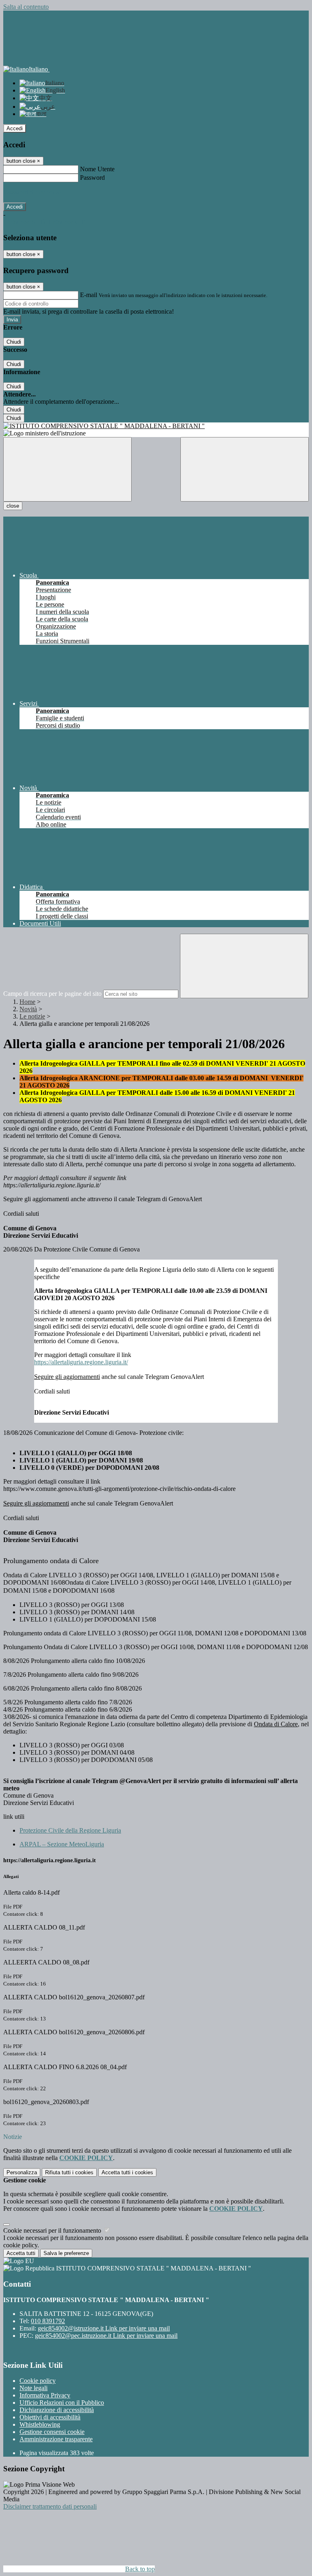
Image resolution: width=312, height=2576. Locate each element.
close (13, 506)
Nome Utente (97, 169)
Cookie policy (38, 2381)
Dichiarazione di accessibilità (57, 2410)
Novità (28, 1009)
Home (27, 1002)
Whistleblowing (40, 2424)
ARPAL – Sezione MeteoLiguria (62, 1844)
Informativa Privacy (45, 2395)
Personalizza (22, 2172)
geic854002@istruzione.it (104, 2328)
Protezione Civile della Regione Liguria (70, 1830)
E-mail (89, 295)
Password (92, 178)
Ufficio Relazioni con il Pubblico (62, 2403)
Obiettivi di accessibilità (50, 2417)
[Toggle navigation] (67, 469)
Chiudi (14, 342)
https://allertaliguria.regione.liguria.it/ (81, 1362)
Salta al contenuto (26, 7)
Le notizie (32, 1016)
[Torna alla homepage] (156, 426)
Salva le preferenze (66, 2253)
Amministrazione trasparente (56, 2439)
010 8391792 (48, 2321)
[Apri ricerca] (245, 469)
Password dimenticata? (32, 192)
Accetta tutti (127, 2172)
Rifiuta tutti (69, 2172)
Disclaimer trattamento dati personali (50, 2506)
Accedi (15, 128)
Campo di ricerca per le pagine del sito (52, 994)
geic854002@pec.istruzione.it (106, 2336)
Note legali (34, 2388)
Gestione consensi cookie (52, 2432)
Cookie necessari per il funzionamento (53, 2230)
